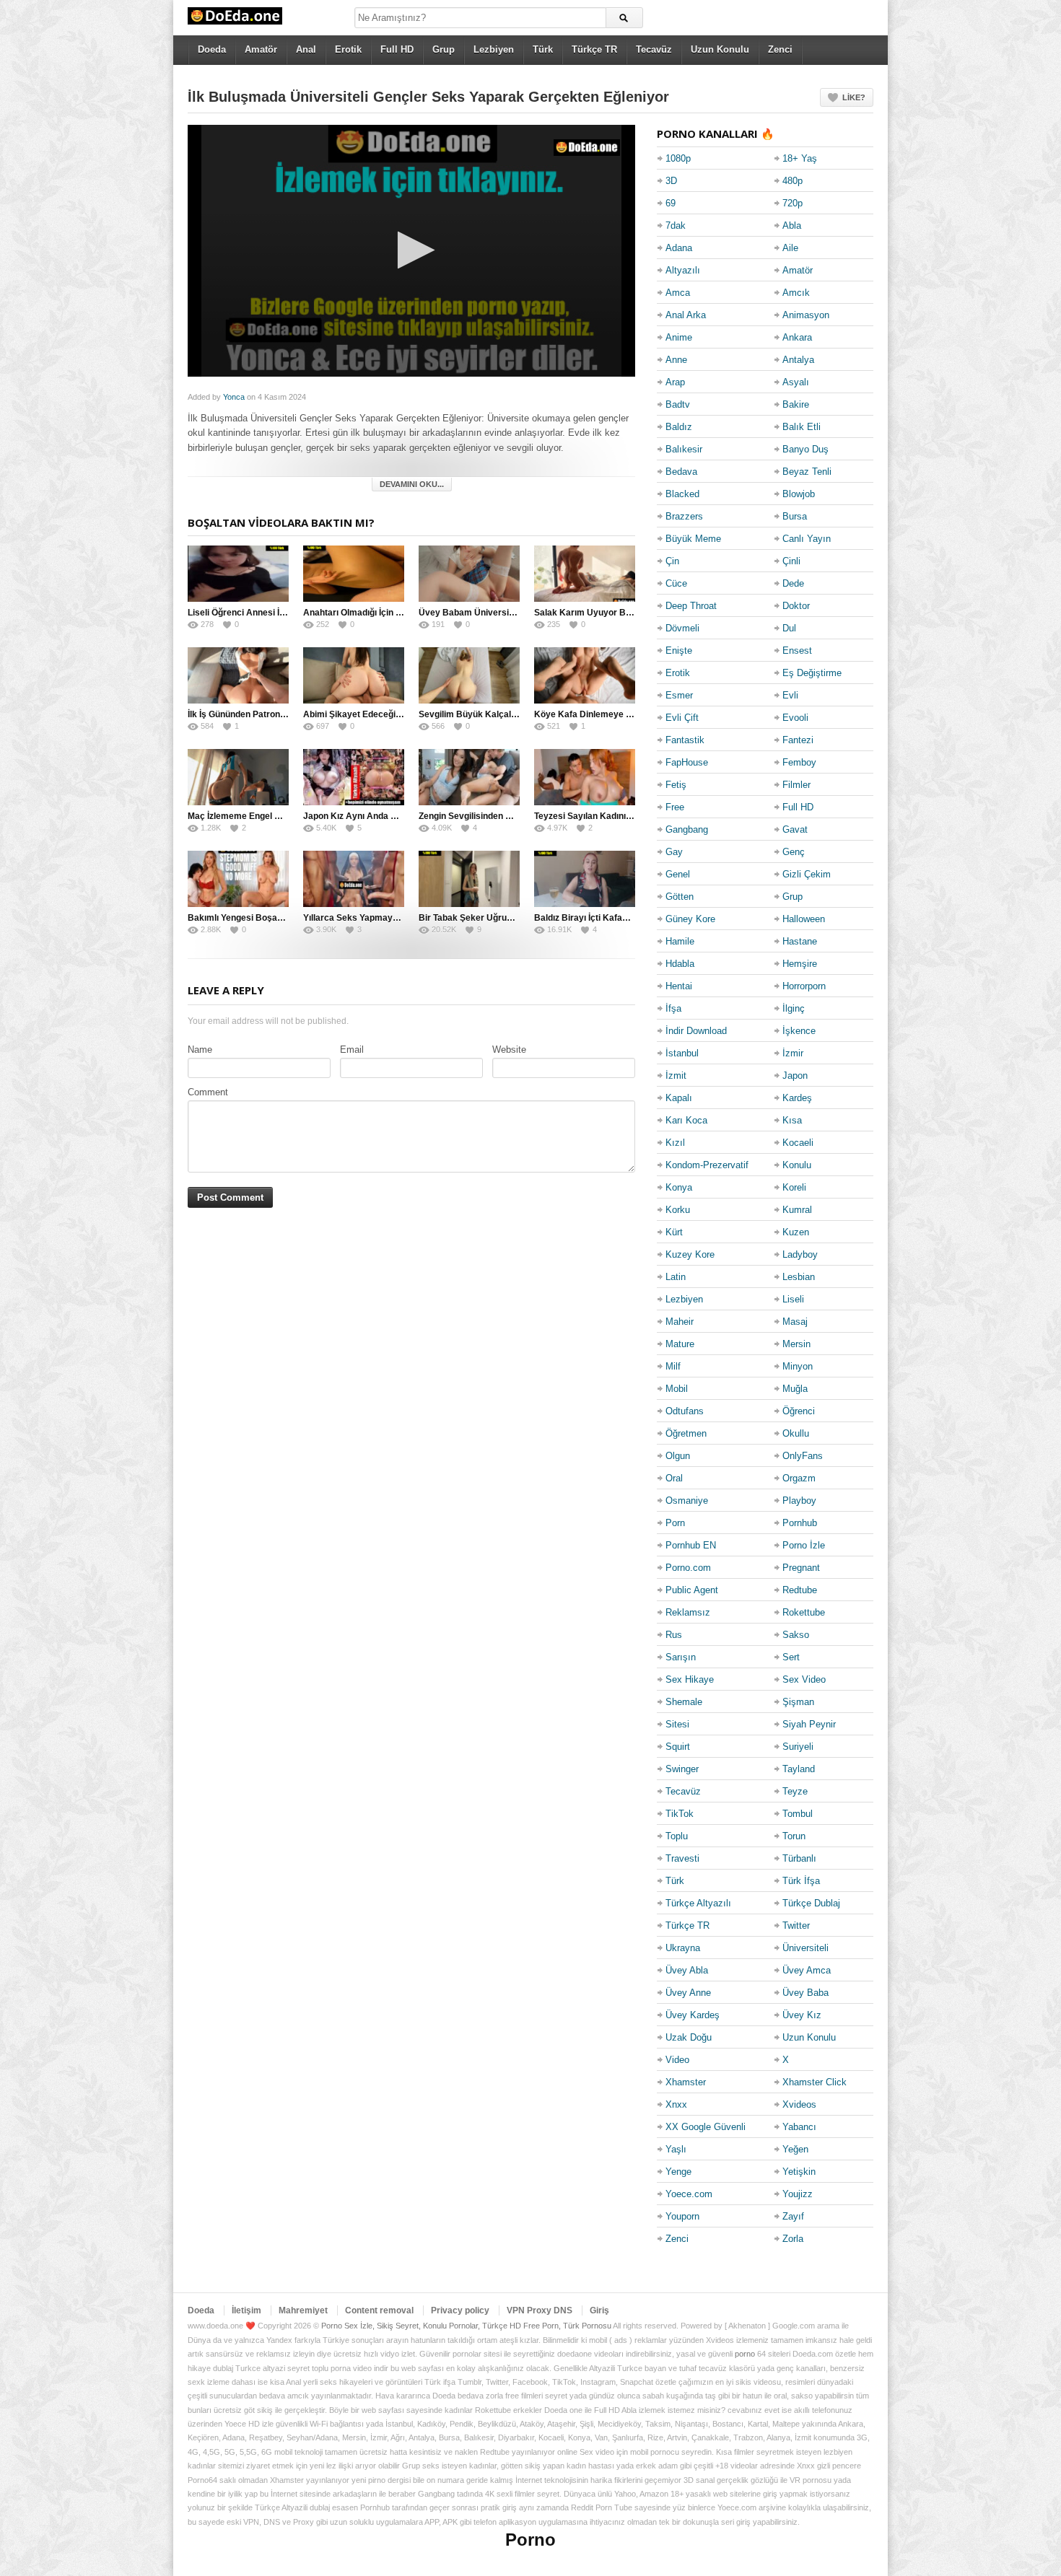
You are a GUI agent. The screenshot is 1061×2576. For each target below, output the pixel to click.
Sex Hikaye (690, 1679)
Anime (679, 337)
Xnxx (676, 2104)
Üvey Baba (805, 1993)
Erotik (348, 49)
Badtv (678, 404)
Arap (675, 382)
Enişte (679, 650)
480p (793, 181)
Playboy (799, 1501)
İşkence (799, 1031)
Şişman (798, 1702)
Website (509, 1050)
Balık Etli (802, 427)
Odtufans (685, 1411)
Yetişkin (799, 2172)
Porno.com (688, 1568)
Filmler (796, 785)
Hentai (679, 986)
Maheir (680, 1322)
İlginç (794, 1008)
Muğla (795, 1389)
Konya (679, 1187)
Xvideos (799, 2104)
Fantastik (685, 740)
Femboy (799, 762)
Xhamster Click (815, 2082)
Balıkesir (684, 449)
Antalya (798, 360)
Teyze (795, 1791)
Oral (674, 1478)
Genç (794, 852)
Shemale (684, 1702)
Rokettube (804, 1612)
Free (675, 807)
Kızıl (675, 1143)
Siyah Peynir (809, 1724)
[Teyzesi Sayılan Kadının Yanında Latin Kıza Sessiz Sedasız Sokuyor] (585, 777)
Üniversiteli (805, 1948)
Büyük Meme (693, 539)
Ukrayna (683, 1948)
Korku (678, 1210)
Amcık (796, 293)
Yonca (234, 397)
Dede (793, 583)
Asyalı (796, 382)
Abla (792, 225)
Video (677, 2060)
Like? (854, 97)
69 (671, 203)
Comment (208, 1092)
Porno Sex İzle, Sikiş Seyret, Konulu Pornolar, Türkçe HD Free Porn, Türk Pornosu (466, 2326)
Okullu (796, 1433)
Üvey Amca (807, 1970)
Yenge (678, 2172)
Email (352, 1050)
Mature (680, 1344)
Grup (444, 49)
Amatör (261, 49)
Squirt (678, 1747)
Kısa (792, 1120)
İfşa (673, 1008)
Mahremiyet (303, 2310)
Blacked (682, 494)
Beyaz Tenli (807, 472)
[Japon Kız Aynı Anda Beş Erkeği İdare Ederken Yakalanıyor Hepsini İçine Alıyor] (354, 777)
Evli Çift (682, 718)
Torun (794, 1836)
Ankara (797, 337)
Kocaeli (798, 1143)
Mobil (677, 1389)
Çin (672, 561)
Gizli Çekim (807, 874)
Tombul (798, 1814)
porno (745, 2354)
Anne (676, 360)
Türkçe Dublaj (811, 1903)
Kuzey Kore (690, 1254)
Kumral (797, 1210)
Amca (678, 293)
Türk (543, 49)
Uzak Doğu (689, 2037)
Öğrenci (799, 1411)
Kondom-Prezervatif (707, 1165)
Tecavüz (654, 49)
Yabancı (799, 2127)
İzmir (793, 1053)
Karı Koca (686, 1120)
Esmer (679, 695)
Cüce (676, 583)
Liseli (793, 1299)
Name (200, 1050)
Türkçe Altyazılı (698, 1903)
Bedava (681, 472)
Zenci (780, 49)
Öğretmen (686, 1433)
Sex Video (804, 1679)
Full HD (397, 49)
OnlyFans (803, 1456)
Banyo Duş (805, 449)
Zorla (793, 2239)
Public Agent (692, 1590)
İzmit (676, 1075)
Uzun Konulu (720, 49)
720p (793, 203)
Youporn (682, 2216)
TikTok (680, 1814)
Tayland (799, 1769)
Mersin (796, 1344)
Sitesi (677, 1724)
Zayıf (793, 2216)
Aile (790, 248)
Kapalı (679, 1098)
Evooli (795, 718)
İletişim (246, 2310)
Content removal (379, 2310)
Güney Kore (690, 919)
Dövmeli (682, 628)
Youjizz (798, 2194)
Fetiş (676, 785)
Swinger (682, 1769)
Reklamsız (688, 1612)
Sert (791, 1657)
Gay (674, 852)
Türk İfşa (801, 1881)
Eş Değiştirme (812, 673)
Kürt (674, 1232)
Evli (790, 695)
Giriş (599, 2310)
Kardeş (797, 1098)
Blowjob (799, 494)
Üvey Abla (687, 1970)
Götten (680, 897)
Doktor (796, 606)
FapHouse (687, 762)
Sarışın (681, 1657)
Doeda (212, 49)
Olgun (678, 1456)
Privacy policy (460, 2310)
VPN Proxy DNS (540, 2310)
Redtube (800, 1590)
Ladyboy (800, 1254)
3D (671, 181)
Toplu (677, 1836)
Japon (795, 1075)
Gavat (795, 829)
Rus (674, 1635)
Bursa (795, 516)
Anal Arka (686, 315)
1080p (678, 158)
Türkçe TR (594, 49)
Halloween (804, 919)
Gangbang (687, 829)
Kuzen (796, 1232)
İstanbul (682, 1053)
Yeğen (795, 2149)
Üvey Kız (802, 2015)
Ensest (797, 650)
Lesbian (799, 1277)
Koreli (794, 1187)
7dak (676, 225)
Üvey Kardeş (693, 2015)
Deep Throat (691, 606)
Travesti (682, 1858)
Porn (675, 1523)
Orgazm (799, 1478)
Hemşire (800, 964)
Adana (679, 248)
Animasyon (806, 315)
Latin (676, 1277)
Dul (789, 628)
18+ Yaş (800, 158)
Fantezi (798, 740)
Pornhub (800, 1523)
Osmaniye (687, 1501)
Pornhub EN (691, 1545)
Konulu (797, 1165)
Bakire (796, 404)
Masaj (795, 1322)
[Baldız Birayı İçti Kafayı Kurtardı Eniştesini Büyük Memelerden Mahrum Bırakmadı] (585, 879)
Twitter (796, 1926)
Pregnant (801, 1568)
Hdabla (680, 964)
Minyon (798, 1366)
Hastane (800, 941)
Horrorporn (804, 986)
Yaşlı (676, 2149)
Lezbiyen (494, 49)
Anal (306, 49)
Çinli (791, 561)
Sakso (796, 1635)
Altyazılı (683, 270)
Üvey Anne (688, 1993)
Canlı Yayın (807, 539)
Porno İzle (804, 1545)
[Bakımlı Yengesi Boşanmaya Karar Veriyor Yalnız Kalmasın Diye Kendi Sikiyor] (238, 879)
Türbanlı (799, 1858)
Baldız (679, 427)
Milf (673, 1366)
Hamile (680, 941)
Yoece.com (689, 2194)
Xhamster (686, 2082)
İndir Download (696, 1031)
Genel (678, 874)
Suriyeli (798, 1747)
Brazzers (684, 516)
